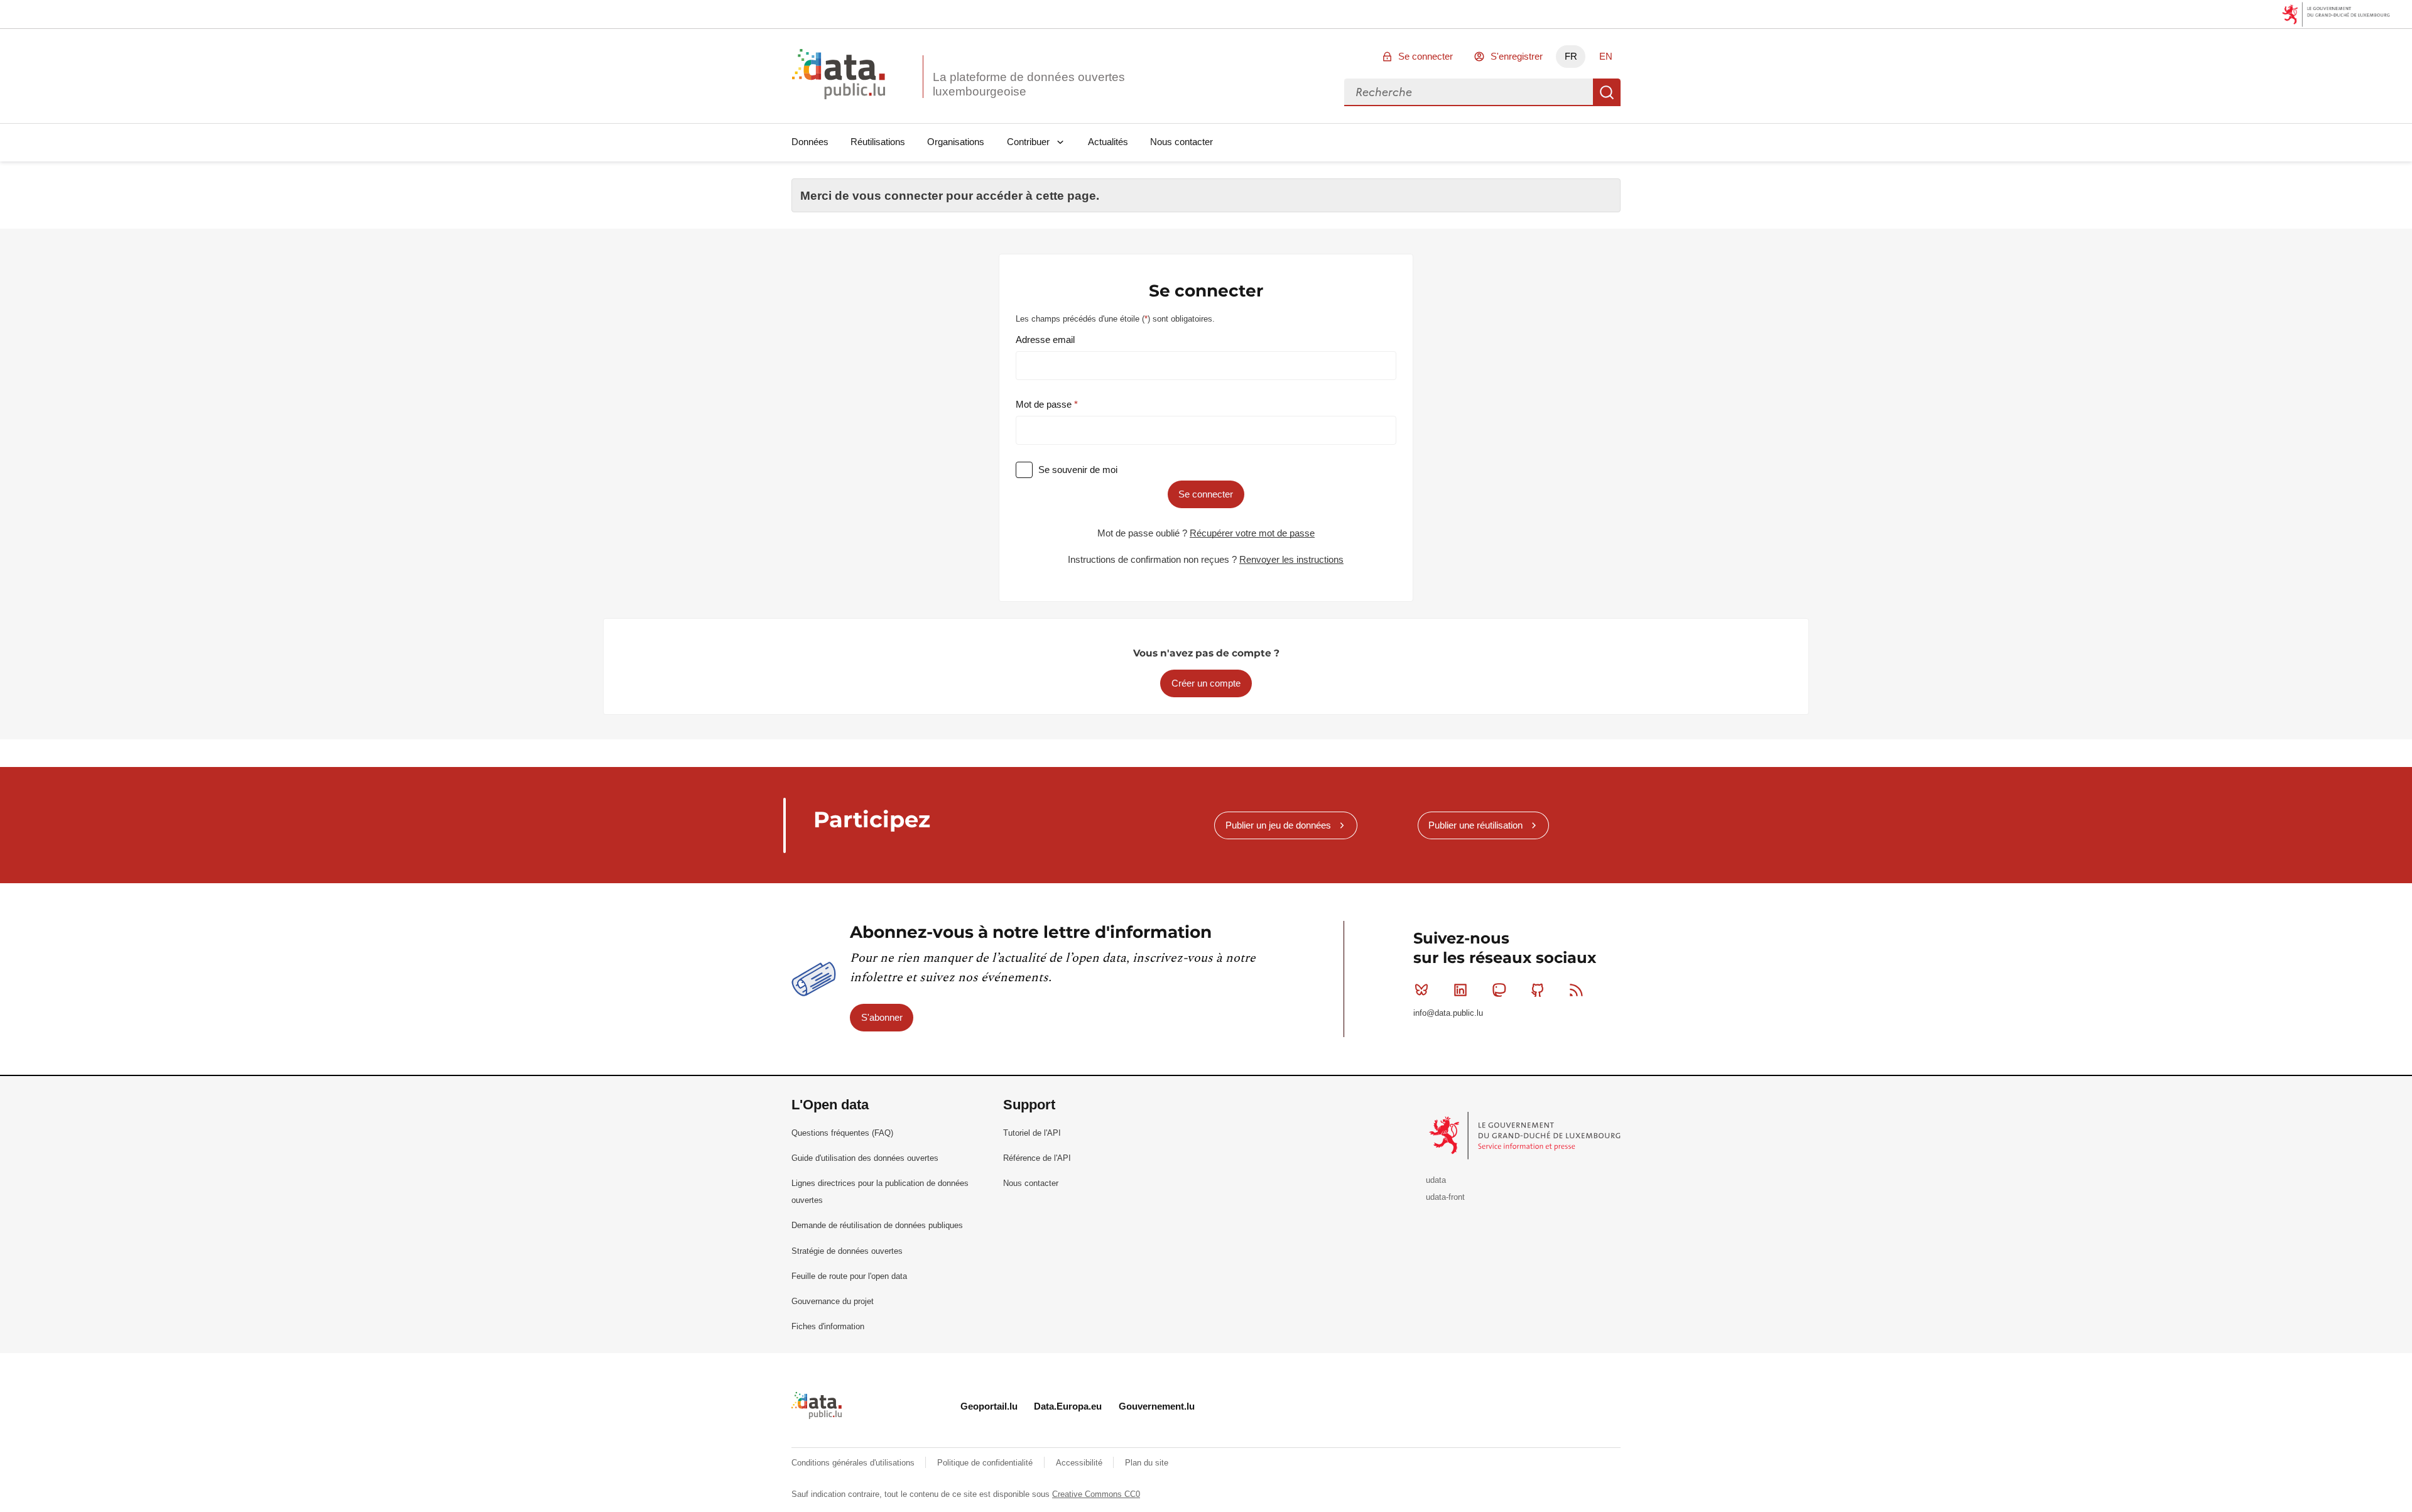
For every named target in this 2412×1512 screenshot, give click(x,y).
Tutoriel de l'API (1032, 1133)
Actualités (1108, 142)
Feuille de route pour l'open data (849, 1276)
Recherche (1607, 92)
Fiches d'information (828, 1326)
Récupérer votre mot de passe (1252, 533)
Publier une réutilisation (1475, 825)
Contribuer (1028, 142)
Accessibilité (1080, 1463)
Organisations (956, 142)
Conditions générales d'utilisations (854, 1463)
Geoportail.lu (989, 1406)
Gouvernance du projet (833, 1301)
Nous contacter (1182, 142)
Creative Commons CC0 (1096, 1494)
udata (1436, 1180)
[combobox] (1469, 92)
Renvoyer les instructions (1291, 559)
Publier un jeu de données (1278, 825)
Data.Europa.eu (1068, 1406)
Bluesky (1421, 990)
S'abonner (882, 1017)
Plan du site (1147, 1463)
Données (810, 142)
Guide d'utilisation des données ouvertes (865, 1158)
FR (1571, 56)
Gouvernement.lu (1157, 1406)
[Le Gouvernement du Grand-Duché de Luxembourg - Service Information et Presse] (1526, 1135)
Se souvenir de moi (1078, 470)
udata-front (1445, 1197)
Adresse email (1045, 340)
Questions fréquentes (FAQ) (842, 1133)
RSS (1577, 990)
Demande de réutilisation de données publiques (877, 1225)
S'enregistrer (1517, 56)
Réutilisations (878, 142)
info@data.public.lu (1448, 1013)
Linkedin (1460, 990)
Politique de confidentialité (986, 1463)
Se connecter (1426, 56)
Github (1538, 990)
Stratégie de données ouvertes (847, 1251)
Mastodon (1499, 990)
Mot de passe (1045, 404)
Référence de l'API (1037, 1158)
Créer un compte (1206, 683)
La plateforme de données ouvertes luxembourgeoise (1029, 84)
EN (1606, 56)
